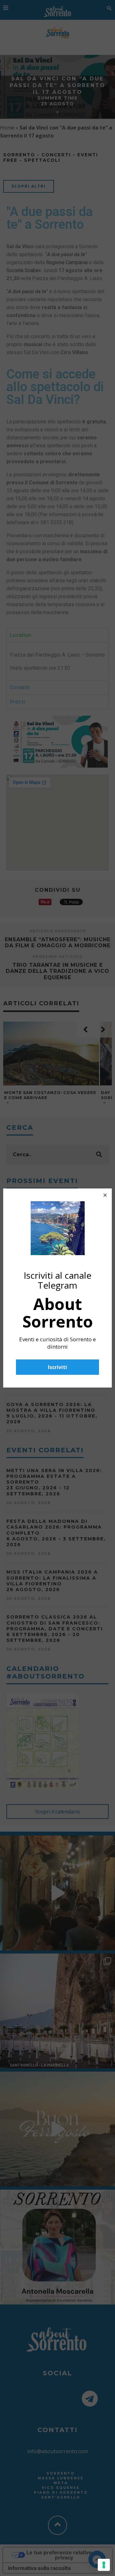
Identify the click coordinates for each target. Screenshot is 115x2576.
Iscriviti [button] (57, 1367)
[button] (105, 1195)
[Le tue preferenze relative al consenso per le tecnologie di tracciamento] (104, 2565)
